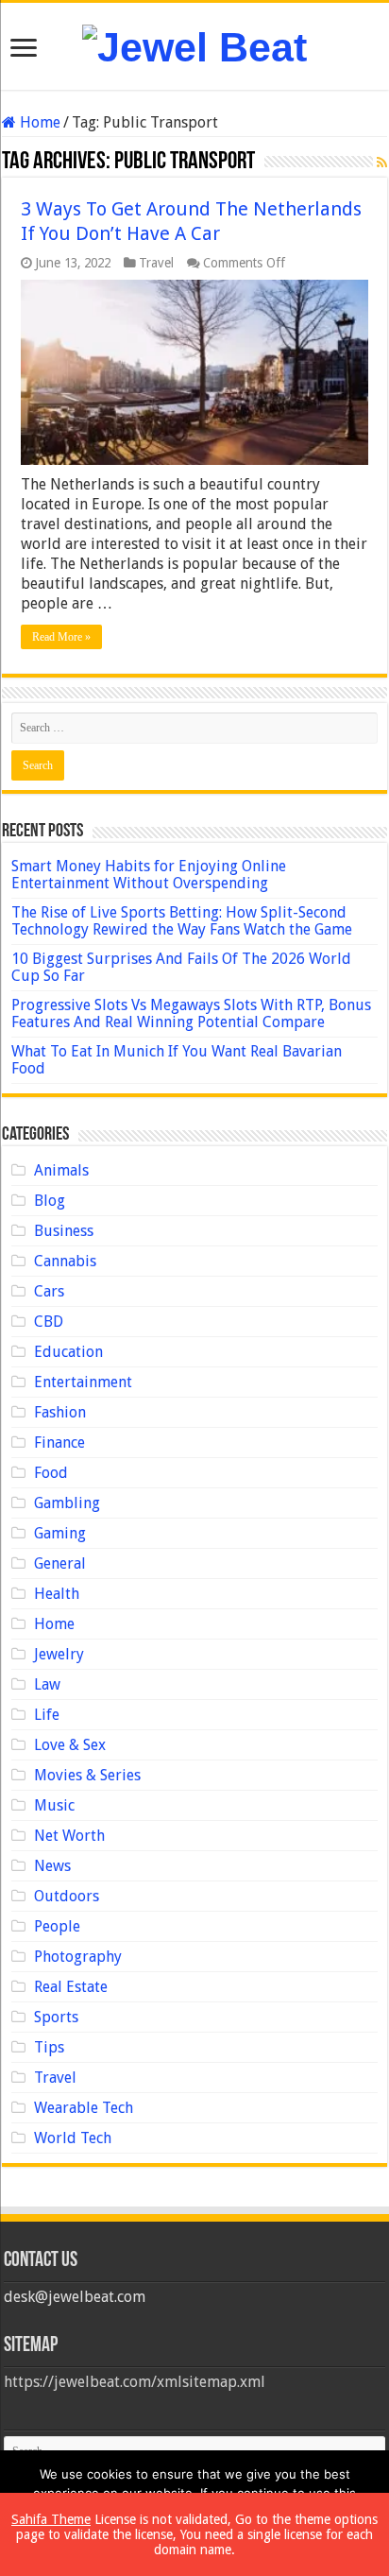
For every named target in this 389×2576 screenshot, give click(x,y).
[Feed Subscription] (382, 163)
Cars (49, 1291)
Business (64, 1231)
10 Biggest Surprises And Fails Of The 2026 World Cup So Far (181, 967)
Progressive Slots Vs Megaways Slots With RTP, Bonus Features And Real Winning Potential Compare (191, 1013)
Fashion (60, 1412)
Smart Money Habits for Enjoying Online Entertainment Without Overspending (149, 875)
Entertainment (83, 1382)
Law (47, 1684)
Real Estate (71, 1987)
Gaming (60, 1533)
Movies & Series (87, 1775)
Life (47, 1715)
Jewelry (59, 1654)
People (57, 1926)
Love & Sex (70, 1745)
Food (51, 1473)
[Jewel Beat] (194, 44)
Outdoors (67, 1896)
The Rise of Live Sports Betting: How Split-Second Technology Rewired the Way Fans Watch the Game (182, 921)
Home (38, 122)
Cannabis (65, 1261)
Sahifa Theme (51, 2519)
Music (54, 1805)
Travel (156, 263)
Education (68, 1352)
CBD (49, 1322)
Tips (49, 2047)
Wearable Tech (84, 2108)
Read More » (61, 637)
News (52, 1866)
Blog (50, 1201)
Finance (59, 1443)
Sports (56, 2017)
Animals (61, 1170)
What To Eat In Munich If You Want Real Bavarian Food (177, 1060)
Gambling (67, 1503)
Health (57, 1594)
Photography (78, 1957)
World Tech (73, 2138)
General (60, 1563)
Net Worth (69, 1836)
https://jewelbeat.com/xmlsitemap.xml (135, 2382)
